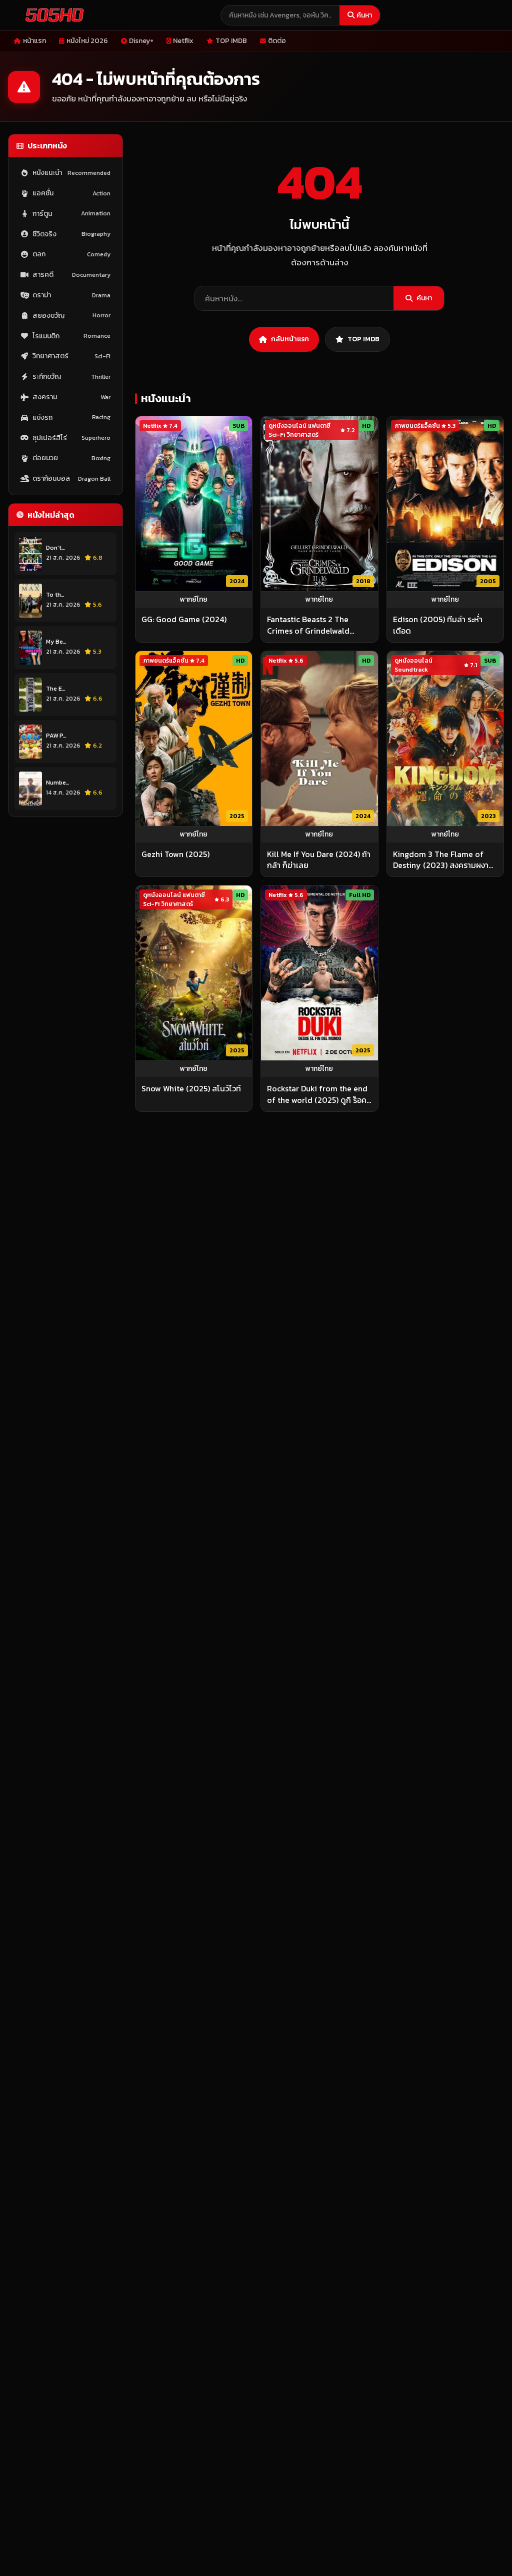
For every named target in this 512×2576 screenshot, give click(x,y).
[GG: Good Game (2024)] (194, 504)
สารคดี (71, 275)
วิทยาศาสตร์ (71, 356)
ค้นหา (364, 15)
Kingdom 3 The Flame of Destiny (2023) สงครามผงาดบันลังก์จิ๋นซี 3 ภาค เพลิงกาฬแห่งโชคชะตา (443, 860)
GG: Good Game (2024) (184, 619)
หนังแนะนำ (71, 173)
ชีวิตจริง (71, 234)
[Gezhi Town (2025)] (194, 739)
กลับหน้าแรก (290, 339)
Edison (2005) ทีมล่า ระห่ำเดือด (438, 625)
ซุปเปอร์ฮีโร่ (71, 438)
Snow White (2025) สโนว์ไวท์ (191, 1088)
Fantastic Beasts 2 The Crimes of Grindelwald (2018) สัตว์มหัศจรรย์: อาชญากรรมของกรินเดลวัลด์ (316, 625)
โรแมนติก (71, 336)
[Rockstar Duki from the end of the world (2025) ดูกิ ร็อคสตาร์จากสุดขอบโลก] (319, 973)
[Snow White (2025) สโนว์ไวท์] (194, 973)
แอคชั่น (71, 193)
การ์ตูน (71, 214)
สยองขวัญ (71, 316)
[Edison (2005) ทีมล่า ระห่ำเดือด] (445, 504)
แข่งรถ (71, 418)
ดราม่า (71, 295)
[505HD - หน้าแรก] (52, 15)
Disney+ (141, 41)
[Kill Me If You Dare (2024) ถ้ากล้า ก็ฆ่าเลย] (319, 739)
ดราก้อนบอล (71, 478)
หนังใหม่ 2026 (87, 41)
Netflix (183, 41)
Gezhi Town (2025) (175, 854)
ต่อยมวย (71, 458)
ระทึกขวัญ (71, 377)
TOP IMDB (231, 41)
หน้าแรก (34, 41)
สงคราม (71, 397)
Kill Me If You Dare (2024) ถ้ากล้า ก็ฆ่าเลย (319, 860)
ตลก (71, 254)
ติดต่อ (277, 41)
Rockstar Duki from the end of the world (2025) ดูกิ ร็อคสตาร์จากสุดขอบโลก (319, 1094)
